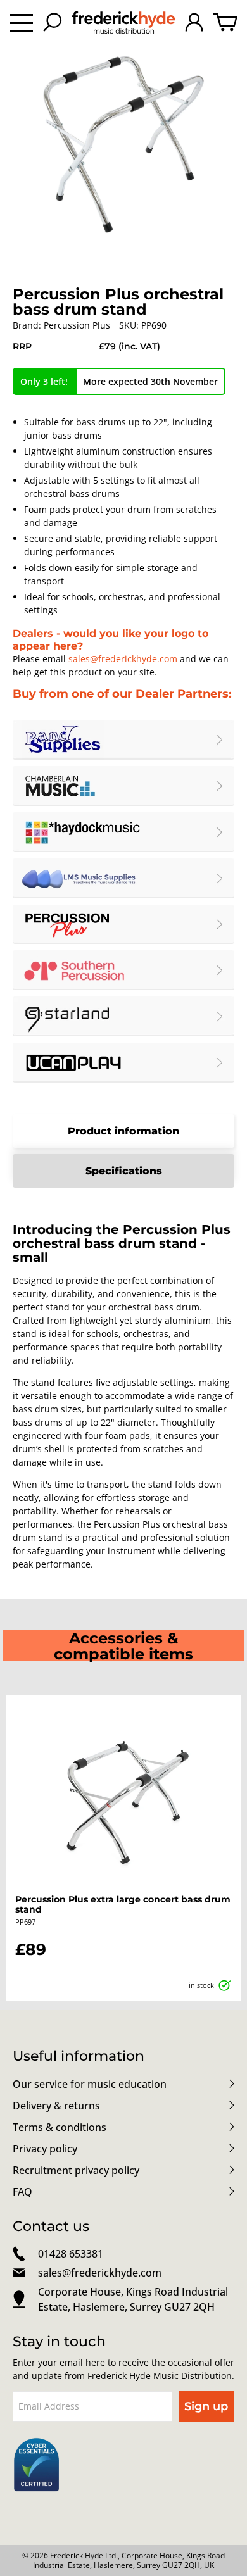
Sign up (206, 2406)
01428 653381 (71, 2254)
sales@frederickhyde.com (123, 659)
